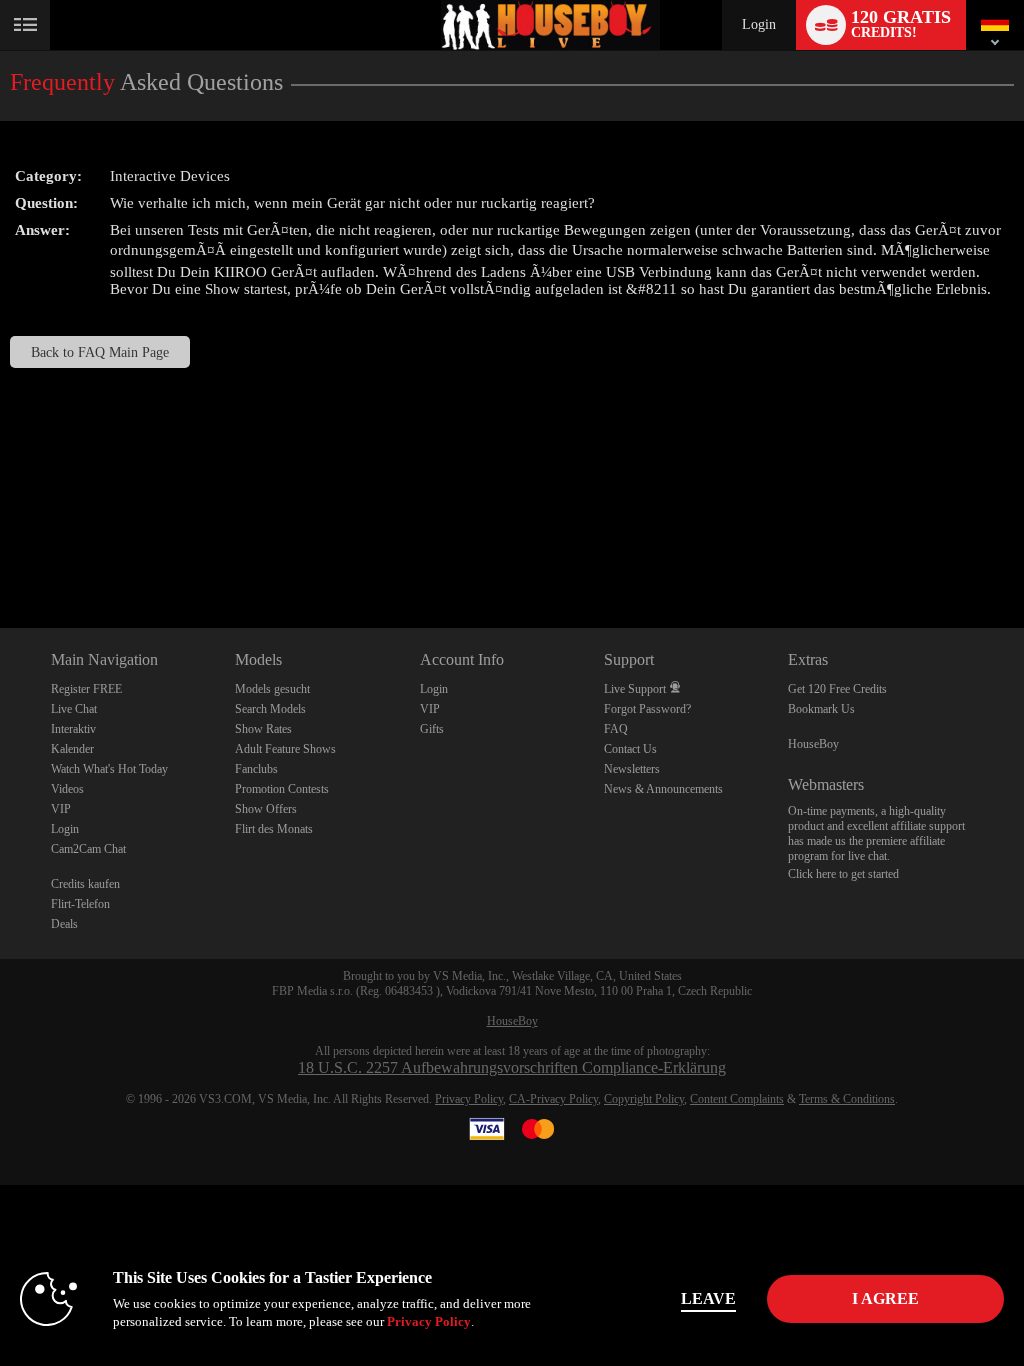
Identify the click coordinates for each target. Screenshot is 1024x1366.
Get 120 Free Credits (837, 689)
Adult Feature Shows (285, 749)
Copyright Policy (644, 1099)
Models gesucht (272, 689)
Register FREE (86, 689)
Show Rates (263, 729)
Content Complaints (737, 1099)
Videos (67, 789)
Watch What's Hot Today (109, 769)
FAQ (616, 729)
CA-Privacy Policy (553, 1099)
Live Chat (74, 709)
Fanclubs (256, 769)
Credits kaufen (85, 884)
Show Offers (266, 809)
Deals (64, 924)
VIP (61, 809)
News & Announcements (663, 789)
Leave (708, 1298)
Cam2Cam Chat (88, 849)
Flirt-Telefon (80, 904)
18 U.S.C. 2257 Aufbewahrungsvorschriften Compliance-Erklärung (512, 1067)
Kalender (72, 749)
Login (759, 24)
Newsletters (632, 769)
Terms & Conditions (847, 1099)
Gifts (432, 729)
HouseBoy (813, 744)
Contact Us (630, 749)
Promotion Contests (282, 789)
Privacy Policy (469, 1099)
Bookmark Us (821, 709)
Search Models (270, 709)
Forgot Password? (647, 709)
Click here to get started (843, 874)
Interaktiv (73, 729)
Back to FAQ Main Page (100, 352)
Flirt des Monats (274, 829)
